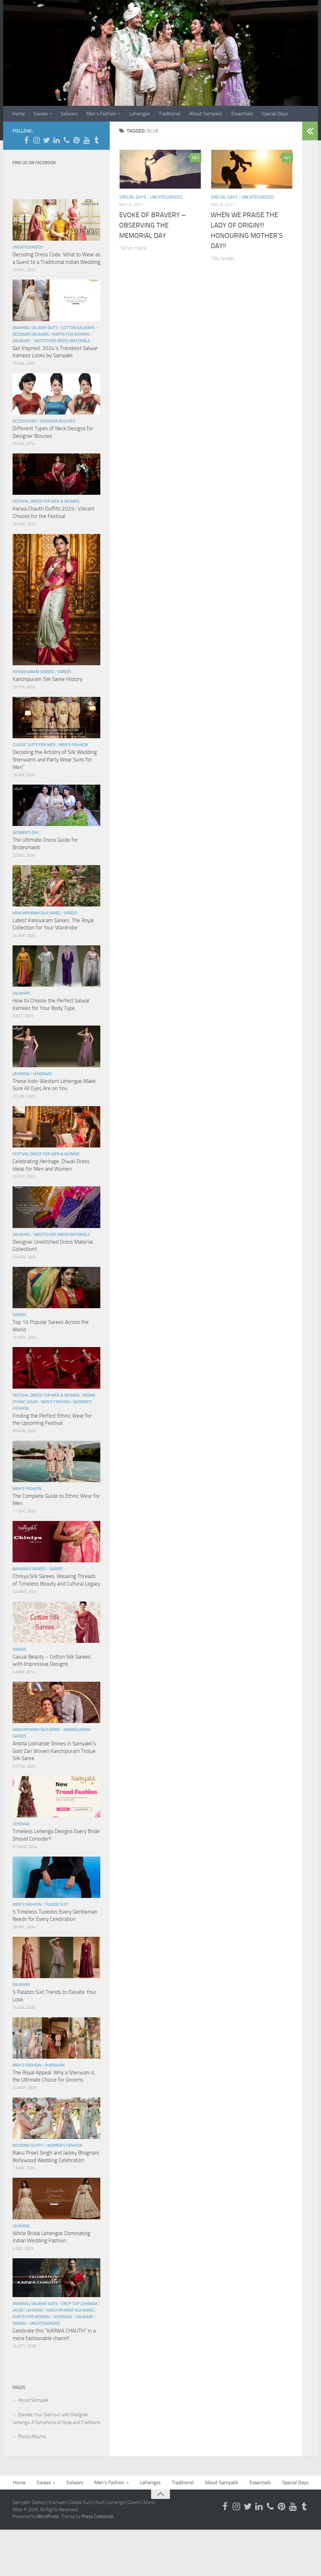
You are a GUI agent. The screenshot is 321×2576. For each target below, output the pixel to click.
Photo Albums (32, 2437)
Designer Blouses (58, 421)
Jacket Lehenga (28, 2310)
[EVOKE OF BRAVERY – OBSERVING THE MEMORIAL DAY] (160, 169)
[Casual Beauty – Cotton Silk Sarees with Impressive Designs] (56, 1622)
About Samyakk (206, 114)
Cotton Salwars (78, 328)
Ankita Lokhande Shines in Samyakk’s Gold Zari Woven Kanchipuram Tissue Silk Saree (54, 1751)
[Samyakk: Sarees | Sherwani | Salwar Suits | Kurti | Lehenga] (76, 140)
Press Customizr (98, 2516)
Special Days (275, 114)
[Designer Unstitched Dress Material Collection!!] (56, 1207)
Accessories (25, 421)
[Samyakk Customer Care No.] (66, 140)
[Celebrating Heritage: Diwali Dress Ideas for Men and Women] (56, 1127)
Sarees (41, 114)
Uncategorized (166, 197)
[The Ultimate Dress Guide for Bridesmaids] (56, 805)
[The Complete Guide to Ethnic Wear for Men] (56, 1461)
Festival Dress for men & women (46, 501)
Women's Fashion (65, 2145)
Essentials (242, 114)
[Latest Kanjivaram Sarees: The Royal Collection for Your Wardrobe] (56, 886)
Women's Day (26, 832)
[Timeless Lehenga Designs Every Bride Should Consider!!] (56, 1797)
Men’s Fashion (101, 114)
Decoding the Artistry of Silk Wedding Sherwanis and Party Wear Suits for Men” (55, 759)
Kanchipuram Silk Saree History (47, 679)
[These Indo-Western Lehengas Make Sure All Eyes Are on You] (56, 1046)
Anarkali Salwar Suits (35, 328)
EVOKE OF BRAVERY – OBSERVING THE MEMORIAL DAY (153, 225)
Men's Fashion (73, 745)
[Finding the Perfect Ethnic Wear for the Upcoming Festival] (56, 1368)
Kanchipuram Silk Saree (36, 913)
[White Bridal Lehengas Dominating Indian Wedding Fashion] (56, 2198)
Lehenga (21, 1074)
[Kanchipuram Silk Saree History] (56, 600)
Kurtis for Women (71, 334)
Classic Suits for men (34, 745)
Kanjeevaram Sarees (33, 672)
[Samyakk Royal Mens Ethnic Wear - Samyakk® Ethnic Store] (26, 140)
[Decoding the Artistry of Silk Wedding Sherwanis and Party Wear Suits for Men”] (56, 718)
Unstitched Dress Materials (62, 341)
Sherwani (55, 2065)
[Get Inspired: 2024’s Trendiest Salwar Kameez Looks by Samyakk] (56, 300)
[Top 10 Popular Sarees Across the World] (56, 1288)
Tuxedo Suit (56, 1904)
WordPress (48, 2516)
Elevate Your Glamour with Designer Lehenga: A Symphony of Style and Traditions (56, 2419)
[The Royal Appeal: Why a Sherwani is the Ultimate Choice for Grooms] (56, 2038)
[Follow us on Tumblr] (97, 140)
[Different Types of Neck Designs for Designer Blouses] (56, 394)
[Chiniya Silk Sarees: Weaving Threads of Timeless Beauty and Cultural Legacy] (56, 1542)
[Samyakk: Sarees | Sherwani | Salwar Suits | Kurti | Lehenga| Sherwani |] (46, 140)
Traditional (170, 114)
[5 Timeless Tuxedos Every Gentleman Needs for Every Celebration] (56, 1877)
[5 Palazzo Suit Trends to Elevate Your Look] (56, 1957)
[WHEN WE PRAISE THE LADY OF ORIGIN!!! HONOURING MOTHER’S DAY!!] (252, 169)
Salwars (69, 114)
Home (18, 114)
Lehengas (140, 114)
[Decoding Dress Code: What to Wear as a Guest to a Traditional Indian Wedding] (56, 220)
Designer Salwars (31, 334)
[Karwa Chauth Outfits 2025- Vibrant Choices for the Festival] (56, 474)
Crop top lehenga (79, 2304)
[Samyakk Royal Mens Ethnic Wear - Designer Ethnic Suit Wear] (36, 140)
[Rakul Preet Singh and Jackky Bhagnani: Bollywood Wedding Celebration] (56, 2118)
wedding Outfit (28, 2145)
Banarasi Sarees (29, 1569)
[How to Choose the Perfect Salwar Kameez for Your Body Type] (56, 966)
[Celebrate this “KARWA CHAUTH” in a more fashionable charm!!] (56, 2278)
